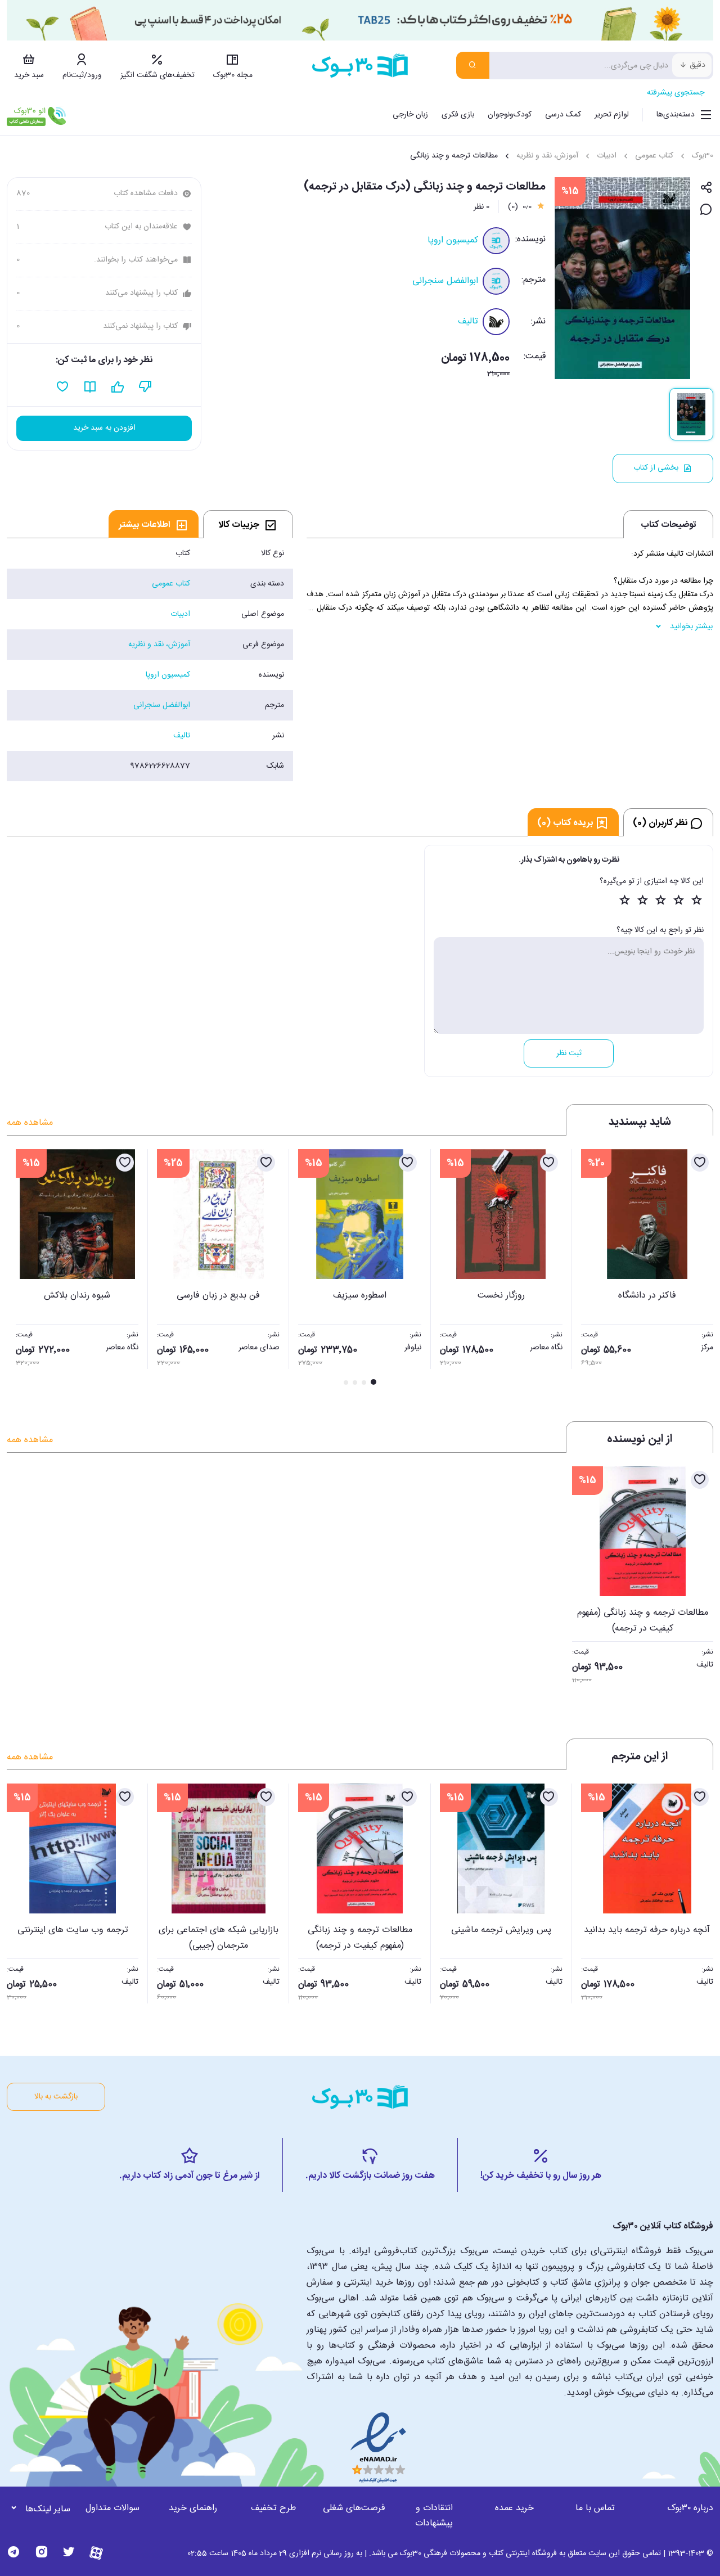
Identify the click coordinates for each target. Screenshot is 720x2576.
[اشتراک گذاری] (706, 188)
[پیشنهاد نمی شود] (145, 387)
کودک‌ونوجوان (510, 115)
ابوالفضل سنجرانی (445, 281)
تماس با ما (595, 2508)
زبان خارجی (410, 115)
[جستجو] (473, 65)
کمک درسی (563, 115)
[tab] (248, 524)
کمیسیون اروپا (453, 240)
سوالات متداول (112, 2508)
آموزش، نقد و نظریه (547, 156)
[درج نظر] (706, 210)
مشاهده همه (30, 1123)
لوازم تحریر (612, 115)
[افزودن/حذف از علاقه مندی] (700, 1163)
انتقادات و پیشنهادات (434, 2516)
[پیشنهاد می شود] (118, 387)
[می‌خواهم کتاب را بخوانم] (90, 387)
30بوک (703, 156)
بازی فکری (458, 115)
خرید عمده (514, 2508)
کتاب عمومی (654, 156)
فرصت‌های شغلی (354, 2508)
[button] (21, 1268)
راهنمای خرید (193, 2508)
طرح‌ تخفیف (273, 2508)
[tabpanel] (150, 660)
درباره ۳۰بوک (690, 2508)
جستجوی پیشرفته (676, 93)
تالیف (468, 321)
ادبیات (607, 156)
